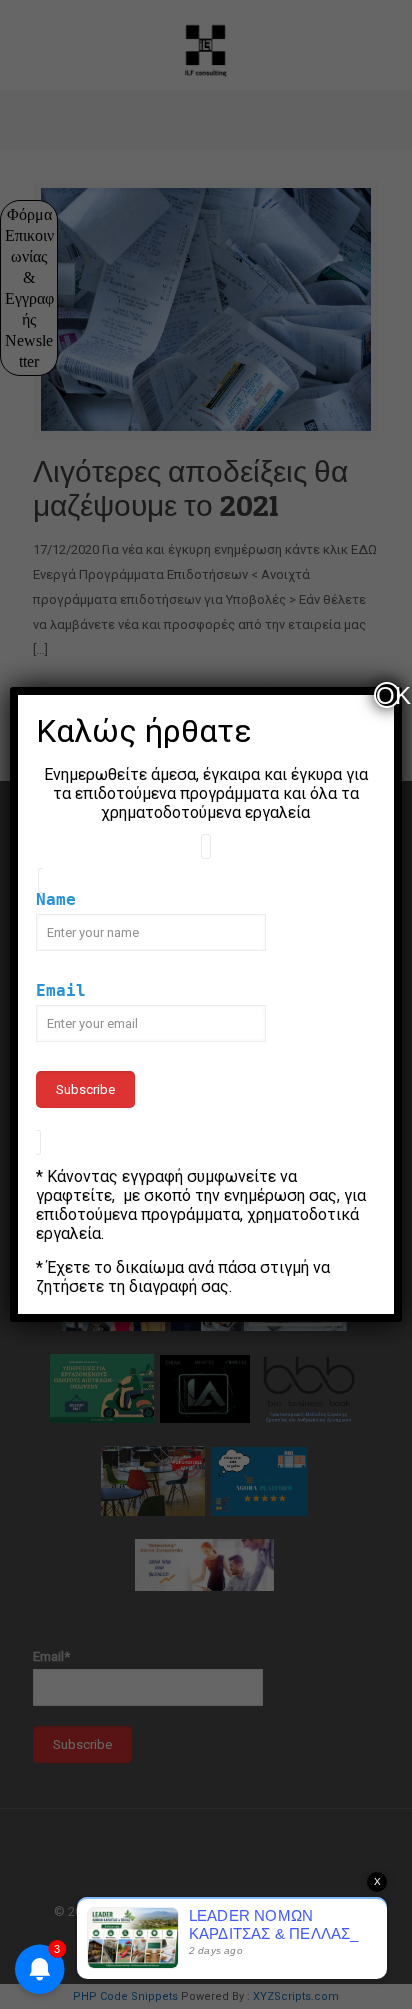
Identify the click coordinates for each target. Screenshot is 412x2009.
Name (56, 899)
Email (61, 990)
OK (388, 695)
